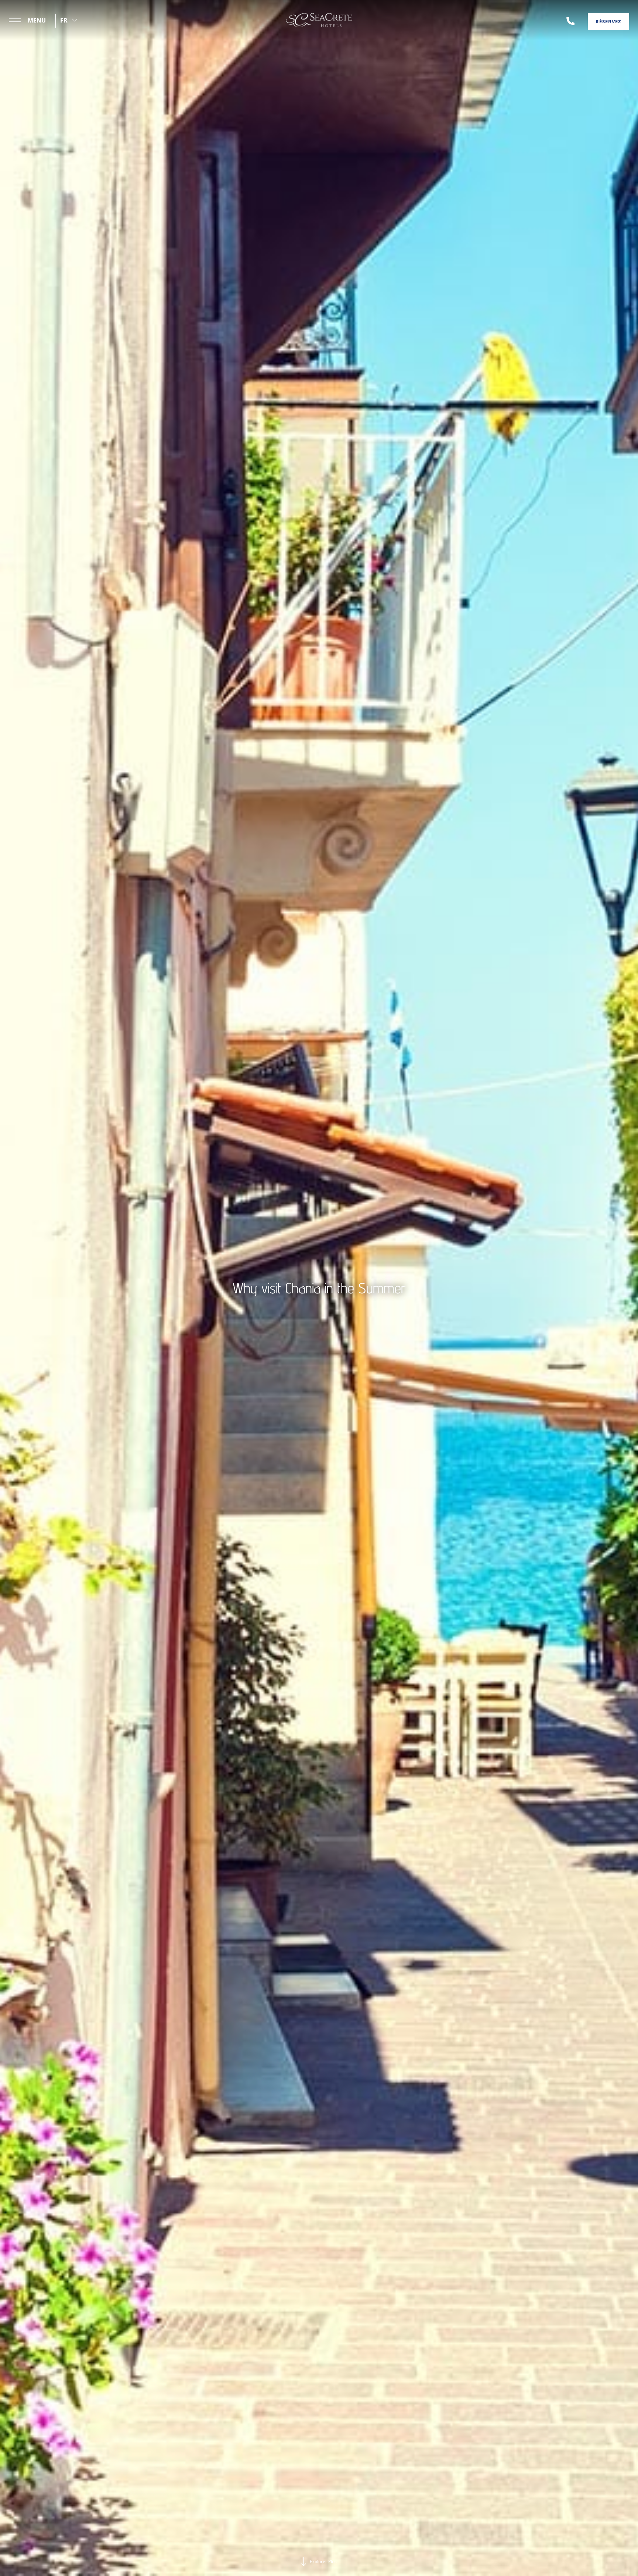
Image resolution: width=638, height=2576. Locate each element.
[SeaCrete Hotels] (319, 20)
